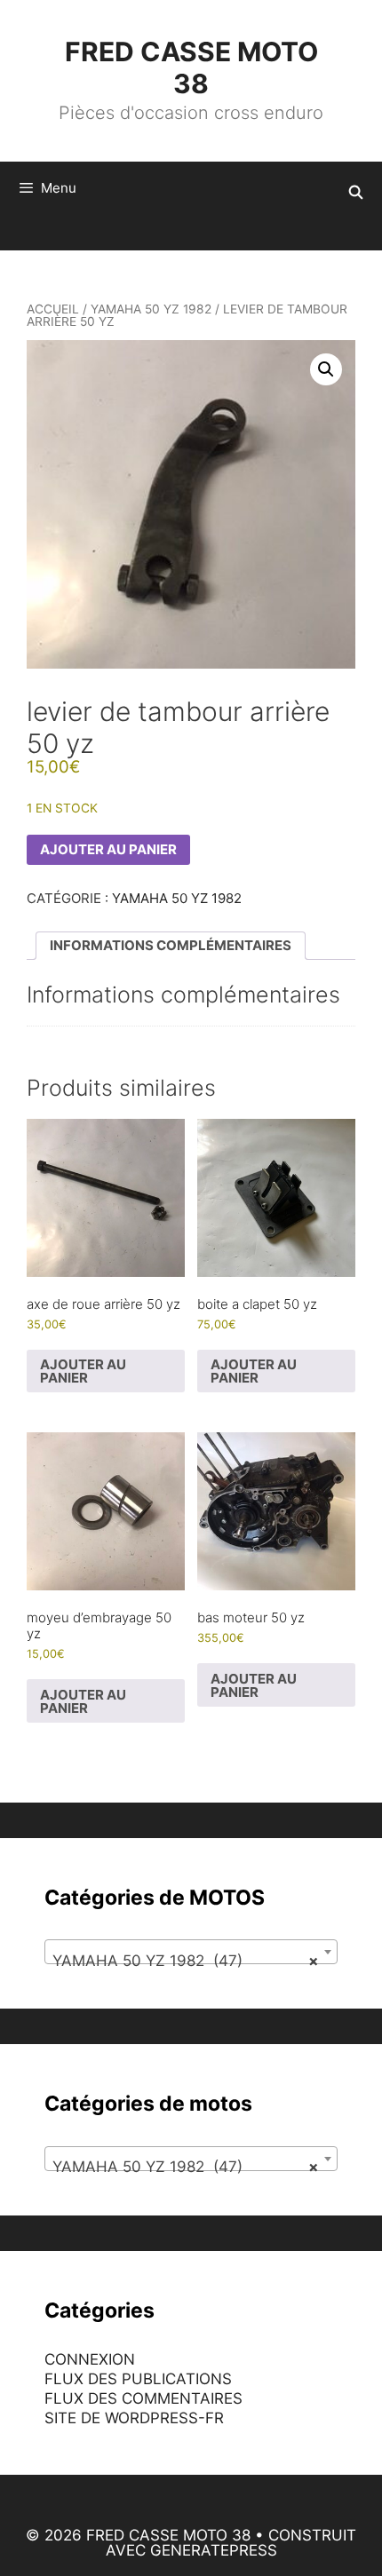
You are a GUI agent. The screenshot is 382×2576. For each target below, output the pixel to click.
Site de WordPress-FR (134, 2418)
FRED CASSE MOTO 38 (191, 67)
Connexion (90, 2359)
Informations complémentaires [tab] (171, 945)
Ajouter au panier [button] (83, 1371)
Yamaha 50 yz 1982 (151, 309)
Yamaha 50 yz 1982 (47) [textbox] (186, 1961)
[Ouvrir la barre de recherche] (356, 193)
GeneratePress (214, 2550)
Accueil (53, 309)
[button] (326, 369)
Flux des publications (138, 2379)
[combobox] (191, 1952)
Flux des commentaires (143, 2398)
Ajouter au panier (108, 849)
